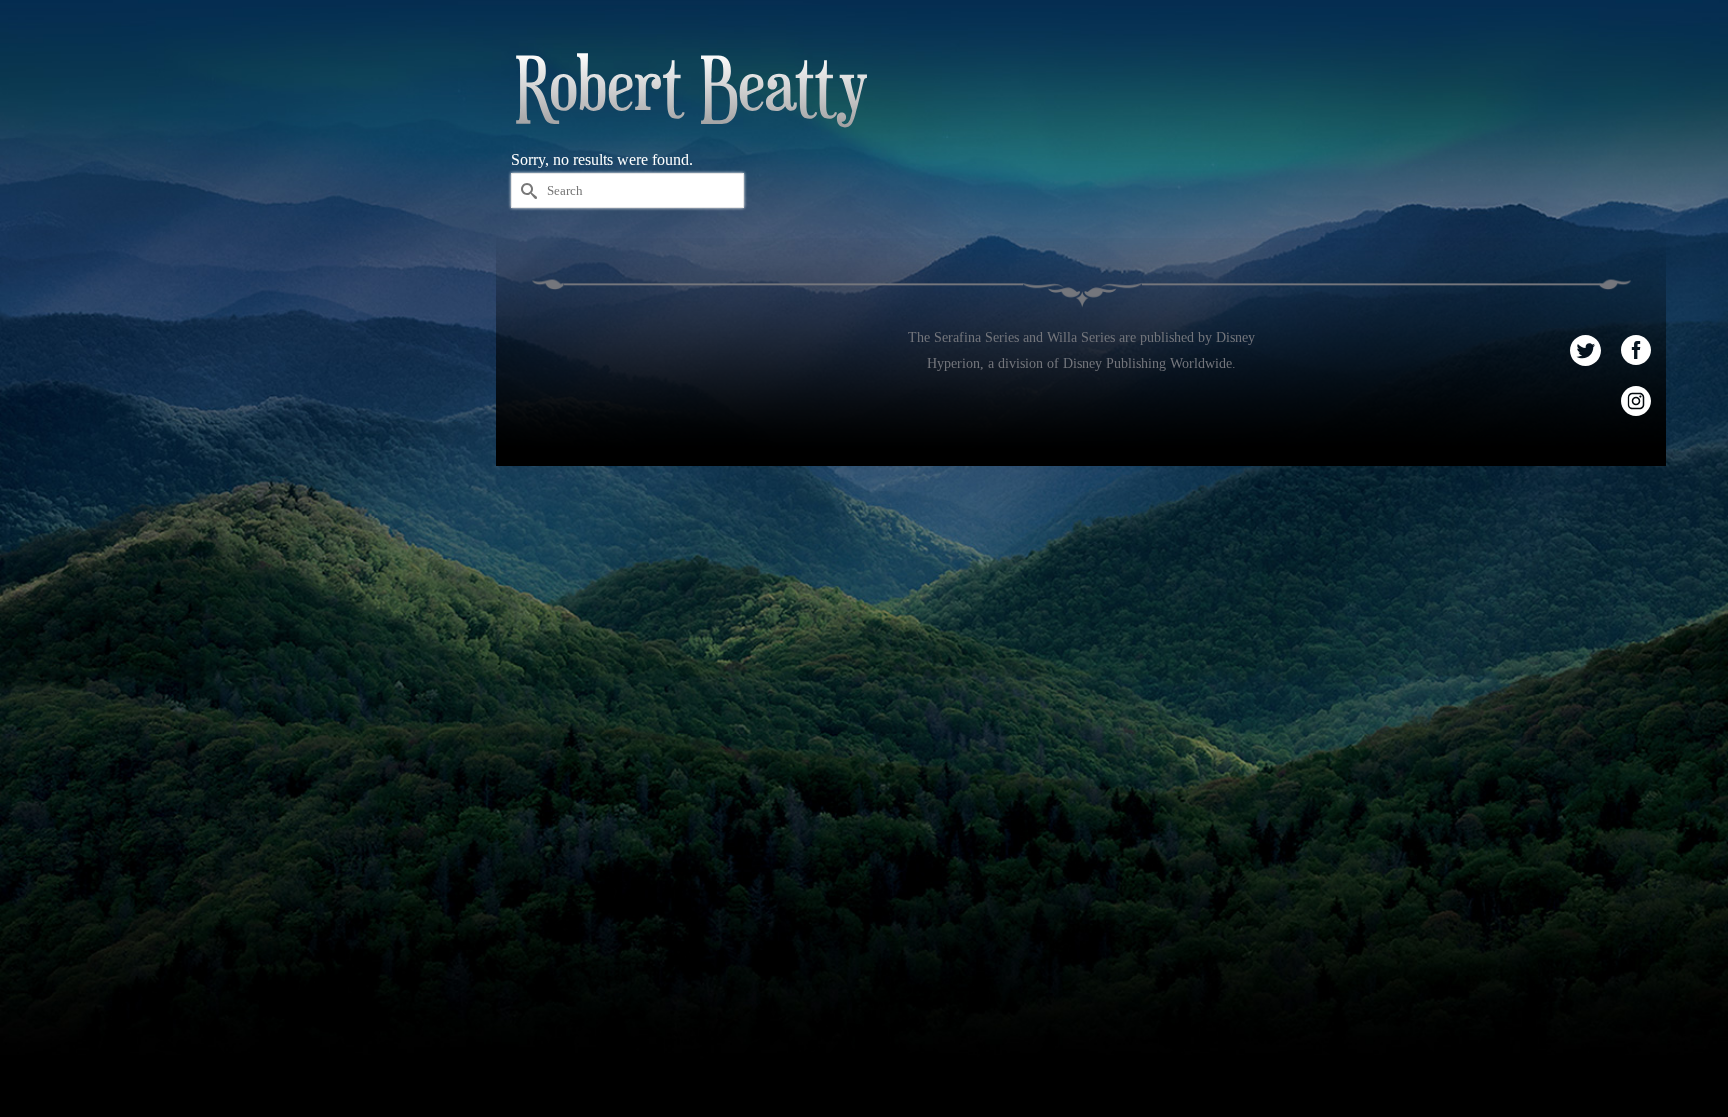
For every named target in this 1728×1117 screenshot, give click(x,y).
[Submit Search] (526, 190)
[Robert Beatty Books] (691, 90)
